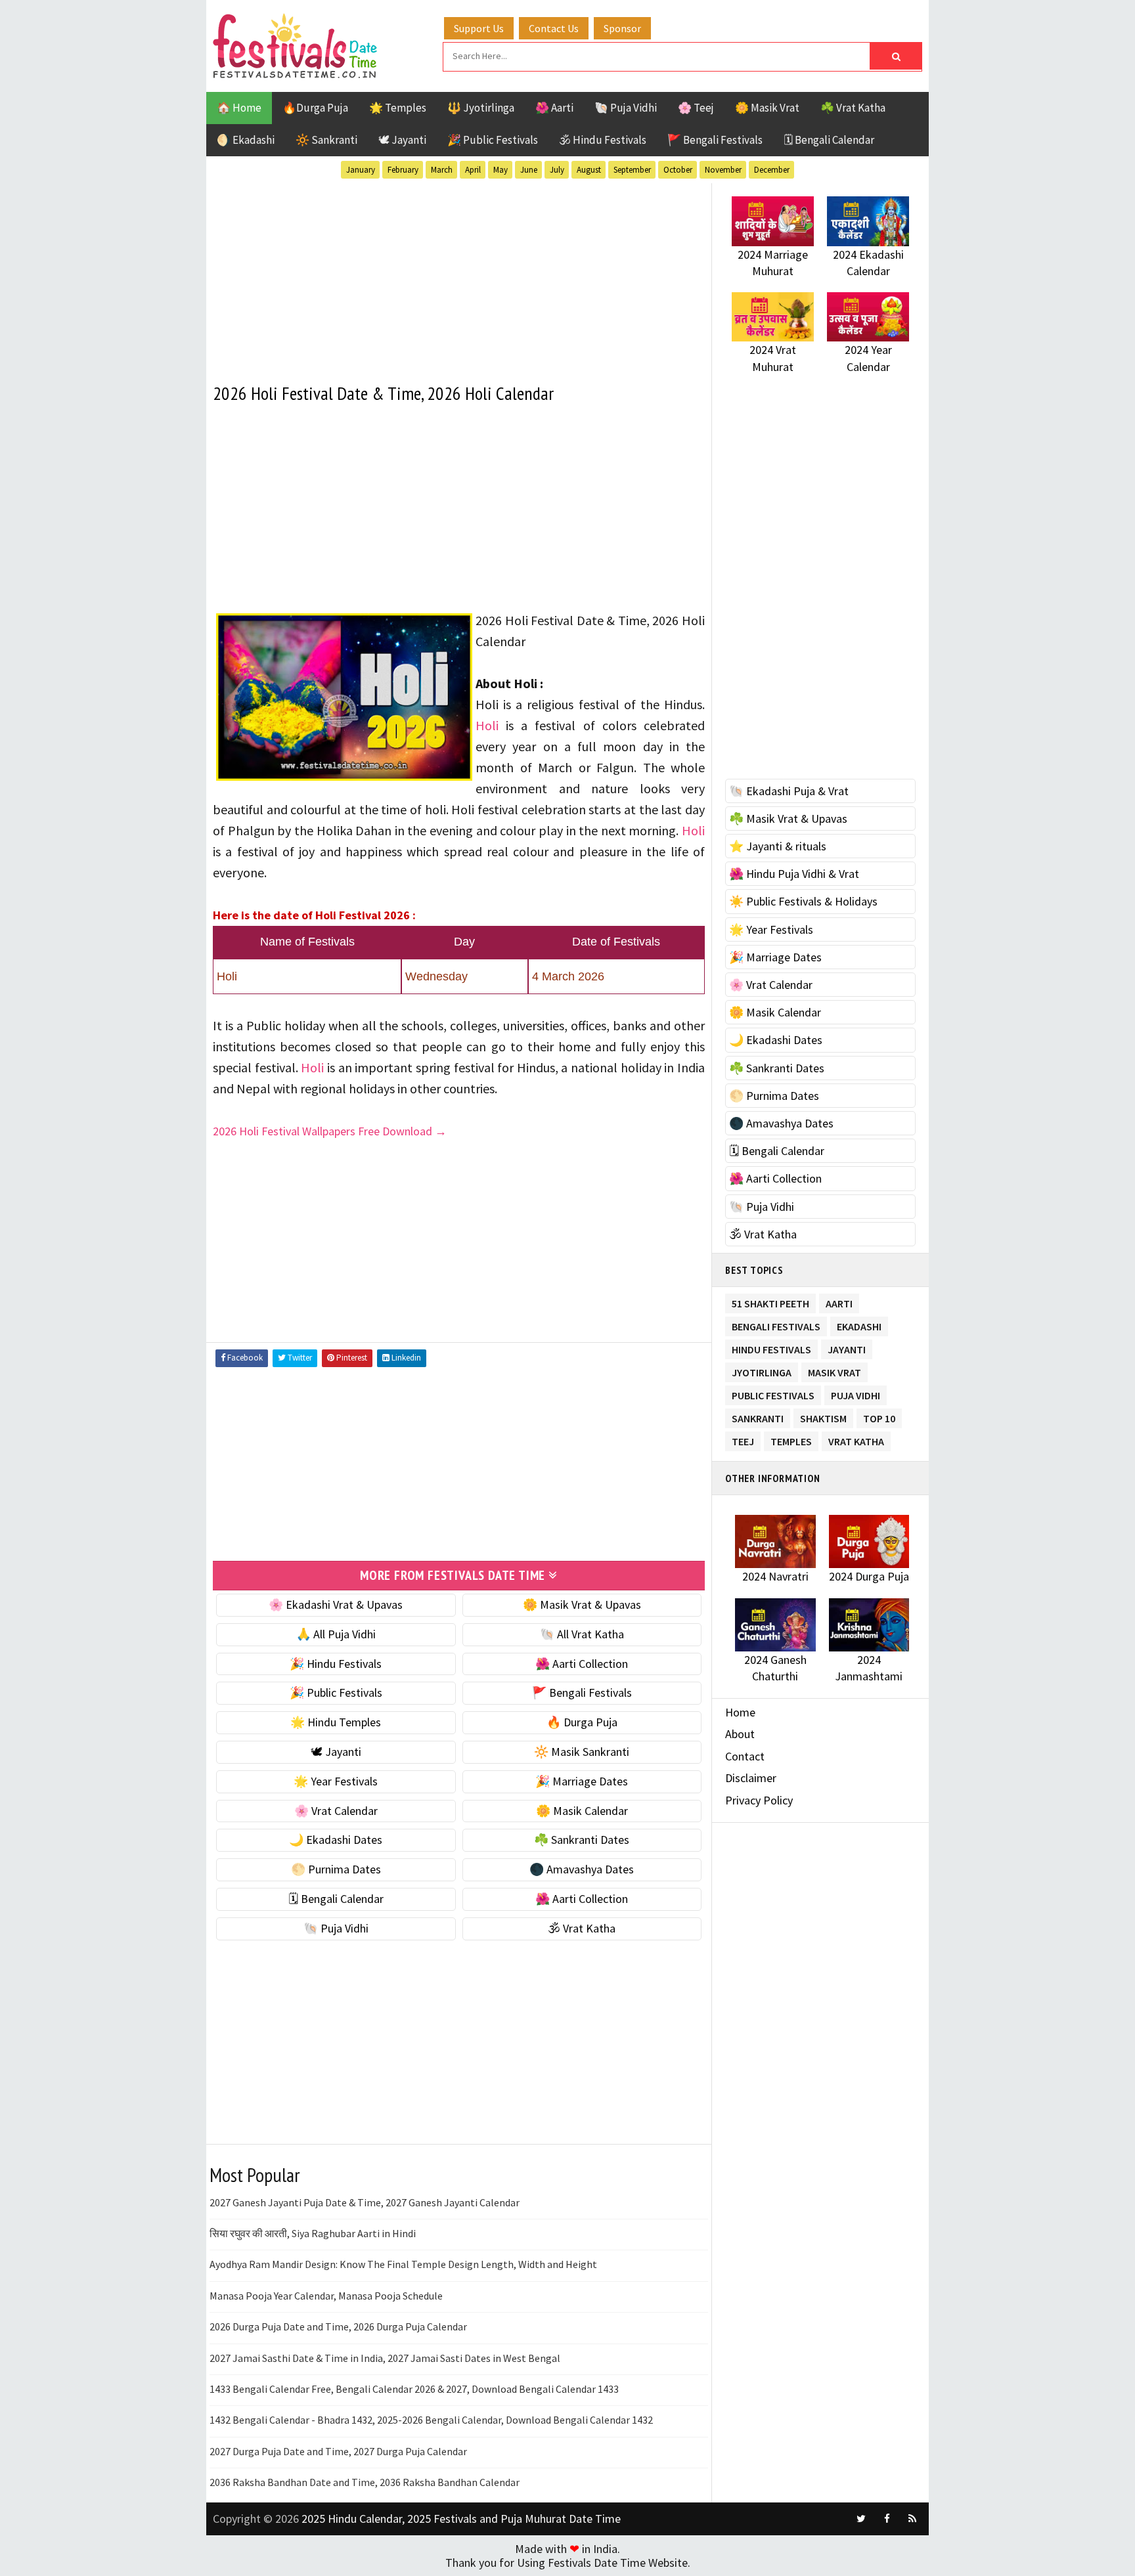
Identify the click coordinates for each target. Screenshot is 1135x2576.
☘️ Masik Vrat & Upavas (788, 819)
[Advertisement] (459, 275)
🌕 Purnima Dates (336, 1869)
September (632, 170)
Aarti (839, 1301)
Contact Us (554, 28)
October (678, 170)
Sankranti (758, 1416)
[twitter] (861, 2519)
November (723, 170)
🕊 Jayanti (402, 140)
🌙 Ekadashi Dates (336, 1840)
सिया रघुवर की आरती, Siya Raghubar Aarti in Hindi (313, 2233)
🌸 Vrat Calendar (336, 1811)
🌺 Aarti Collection (582, 1664)
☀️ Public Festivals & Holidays (803, 901)
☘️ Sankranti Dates (582, 1840)
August (589, 170)
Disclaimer (751, 1778)
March (442, 170)
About (740, 1734)
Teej (743, 1439)
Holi (487, 725)
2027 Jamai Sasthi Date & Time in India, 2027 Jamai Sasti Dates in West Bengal (385, 2358)
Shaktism (823, 1416)
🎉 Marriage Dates (582, 1781)
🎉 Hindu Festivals (336, 1664)
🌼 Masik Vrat (767, 108)
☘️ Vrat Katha (853, 108)
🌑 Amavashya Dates (582, 1869)
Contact (745, 1756)
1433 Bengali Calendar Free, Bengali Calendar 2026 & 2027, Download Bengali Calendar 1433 (414, 2389)
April (473, 170)
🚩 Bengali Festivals (715, 140)
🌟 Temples (398, 108)
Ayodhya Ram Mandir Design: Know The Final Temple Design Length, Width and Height (403, 2264)
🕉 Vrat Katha (582, 1928)
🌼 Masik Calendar (582, 1811)
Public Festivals (773, 1393)
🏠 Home (239, 108)
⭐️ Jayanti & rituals (778, 846)
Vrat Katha (856, 1439)
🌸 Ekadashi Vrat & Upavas (336, 1605)
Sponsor (622, 28)
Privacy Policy (759, 1800)
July (557, 170)
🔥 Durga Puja (582, 1722)
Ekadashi (859, 1324)
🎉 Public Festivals (493, 140)
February (403, 170)
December (772, 170)
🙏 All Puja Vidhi (336, 1634)
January (361, 170)
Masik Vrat (835, 1370)
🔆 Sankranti (326, 140)
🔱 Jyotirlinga (481, 108)
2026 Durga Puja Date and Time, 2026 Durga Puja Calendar (338, 2326)
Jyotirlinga (762, 1370)
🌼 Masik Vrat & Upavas (582, 1605)
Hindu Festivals (771, 1347)
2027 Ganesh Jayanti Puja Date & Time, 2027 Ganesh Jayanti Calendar (365, 2202)
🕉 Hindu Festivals (603, 140)
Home (740, 1712)
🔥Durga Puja (315, 108)
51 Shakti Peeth (770, 1301)
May (501, 170)
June (529, 170)
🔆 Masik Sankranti (582, 1752)
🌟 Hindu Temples (336, 1722)
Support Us (479, 28)
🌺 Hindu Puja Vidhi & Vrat (794, 874)
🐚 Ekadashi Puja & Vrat (789, 791)
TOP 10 (879, 1416)
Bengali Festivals (776, 1324)
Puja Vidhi (856, 1393)
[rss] (912, 2519)
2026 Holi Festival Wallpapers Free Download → (330, 1131)
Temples (791, 1439)
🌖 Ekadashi (246, 140)
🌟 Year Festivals (336, 1781)
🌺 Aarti (554, 108)
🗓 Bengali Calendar (829, 140)
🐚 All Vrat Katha (582, 1634)
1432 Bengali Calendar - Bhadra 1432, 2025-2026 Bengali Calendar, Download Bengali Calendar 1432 (431, 2420)
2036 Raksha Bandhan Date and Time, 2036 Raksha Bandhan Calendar (365, 2482)
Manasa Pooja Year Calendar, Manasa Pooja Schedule (326, 2296)
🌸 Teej (696, 108)
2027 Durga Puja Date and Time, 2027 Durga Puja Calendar (338, 2451)
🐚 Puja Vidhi (626, 108)
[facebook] (887, 2519)
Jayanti (847, 1347)
